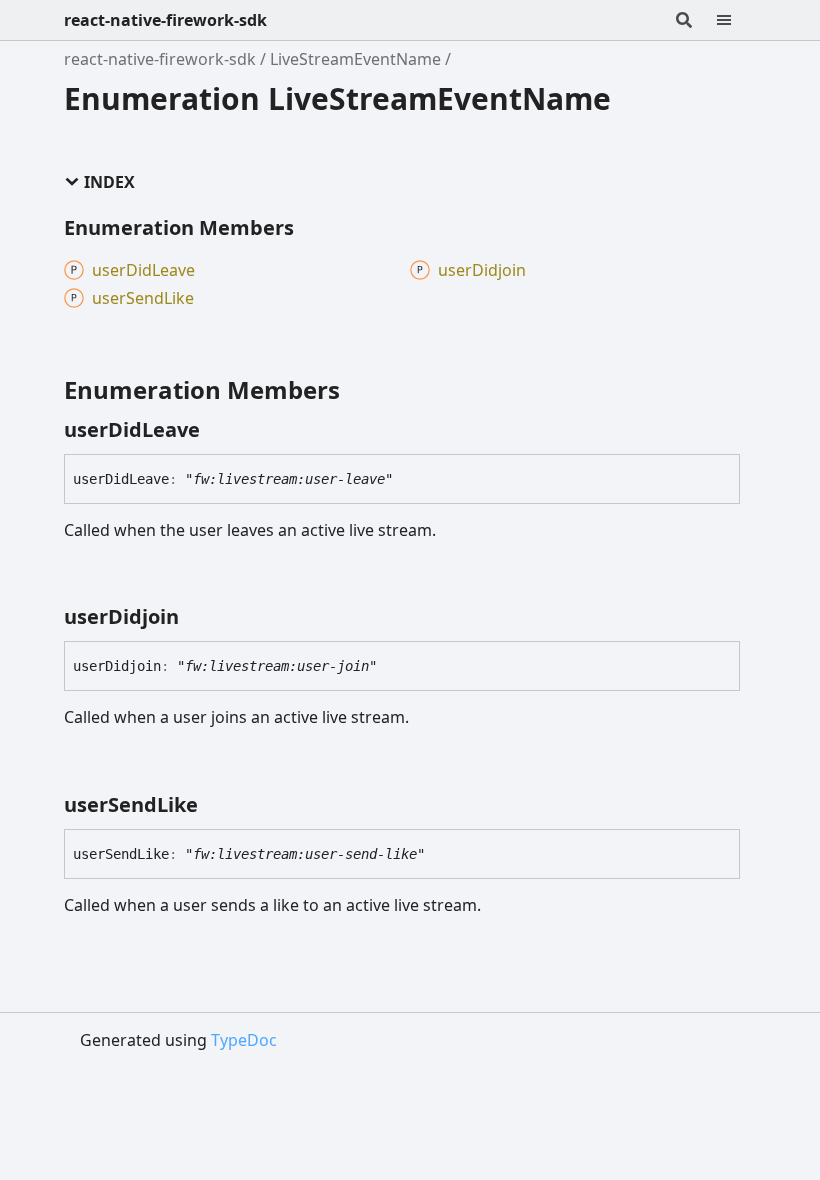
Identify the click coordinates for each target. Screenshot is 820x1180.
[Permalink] (218, 430)
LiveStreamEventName (355, 59)
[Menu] (736, 20)
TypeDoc (244, 1040)
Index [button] (109, 182)
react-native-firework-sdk (165, 20)
